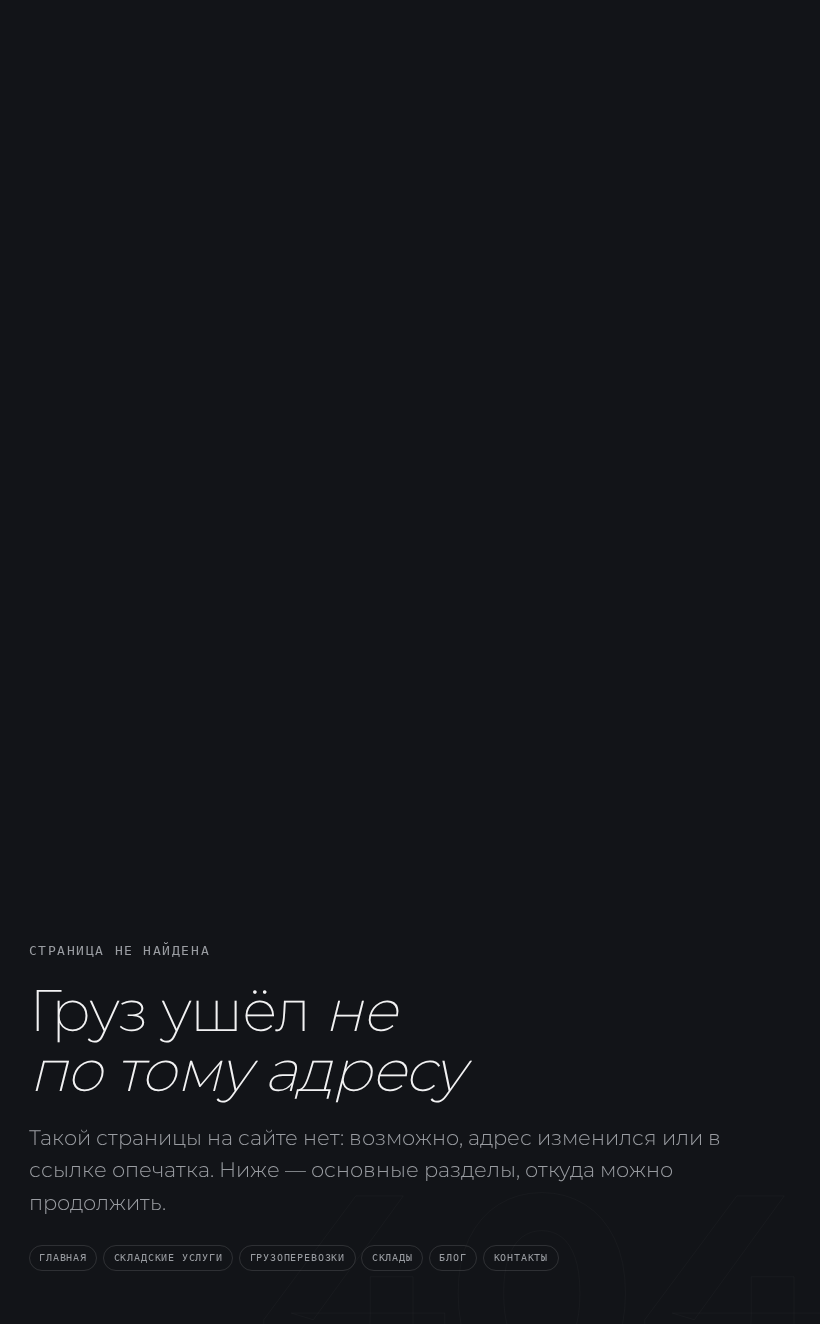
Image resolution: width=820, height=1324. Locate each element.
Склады (392, 1257)
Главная (63, 1257)
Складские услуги (168, 1257)
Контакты (521, 1257)
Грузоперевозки (297, 1257)
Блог (452, 1257)
